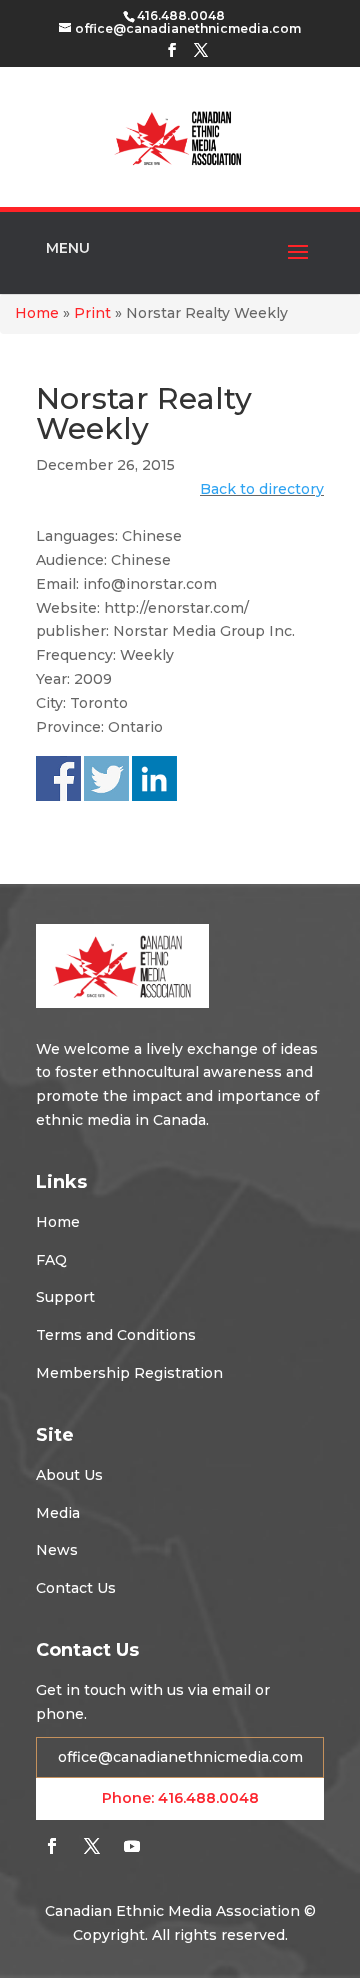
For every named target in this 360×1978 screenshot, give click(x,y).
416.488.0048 (208, 1798)
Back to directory (262, 489)
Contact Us (76, 1588)
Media (58, 1513)
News (57, 1550)
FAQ (51, 1260)
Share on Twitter (106, 778)
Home (37, 313)
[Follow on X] (92, 1846)
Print (92, 313)
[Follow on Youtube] (132, 1846)
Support (65, 1297)
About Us (69, 1475)
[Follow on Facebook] (52, 1846)
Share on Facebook (58, 778)
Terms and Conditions (116, 1335)
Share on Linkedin (154, 778)
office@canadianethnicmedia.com (180, 1757)
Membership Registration (129, 1373)
